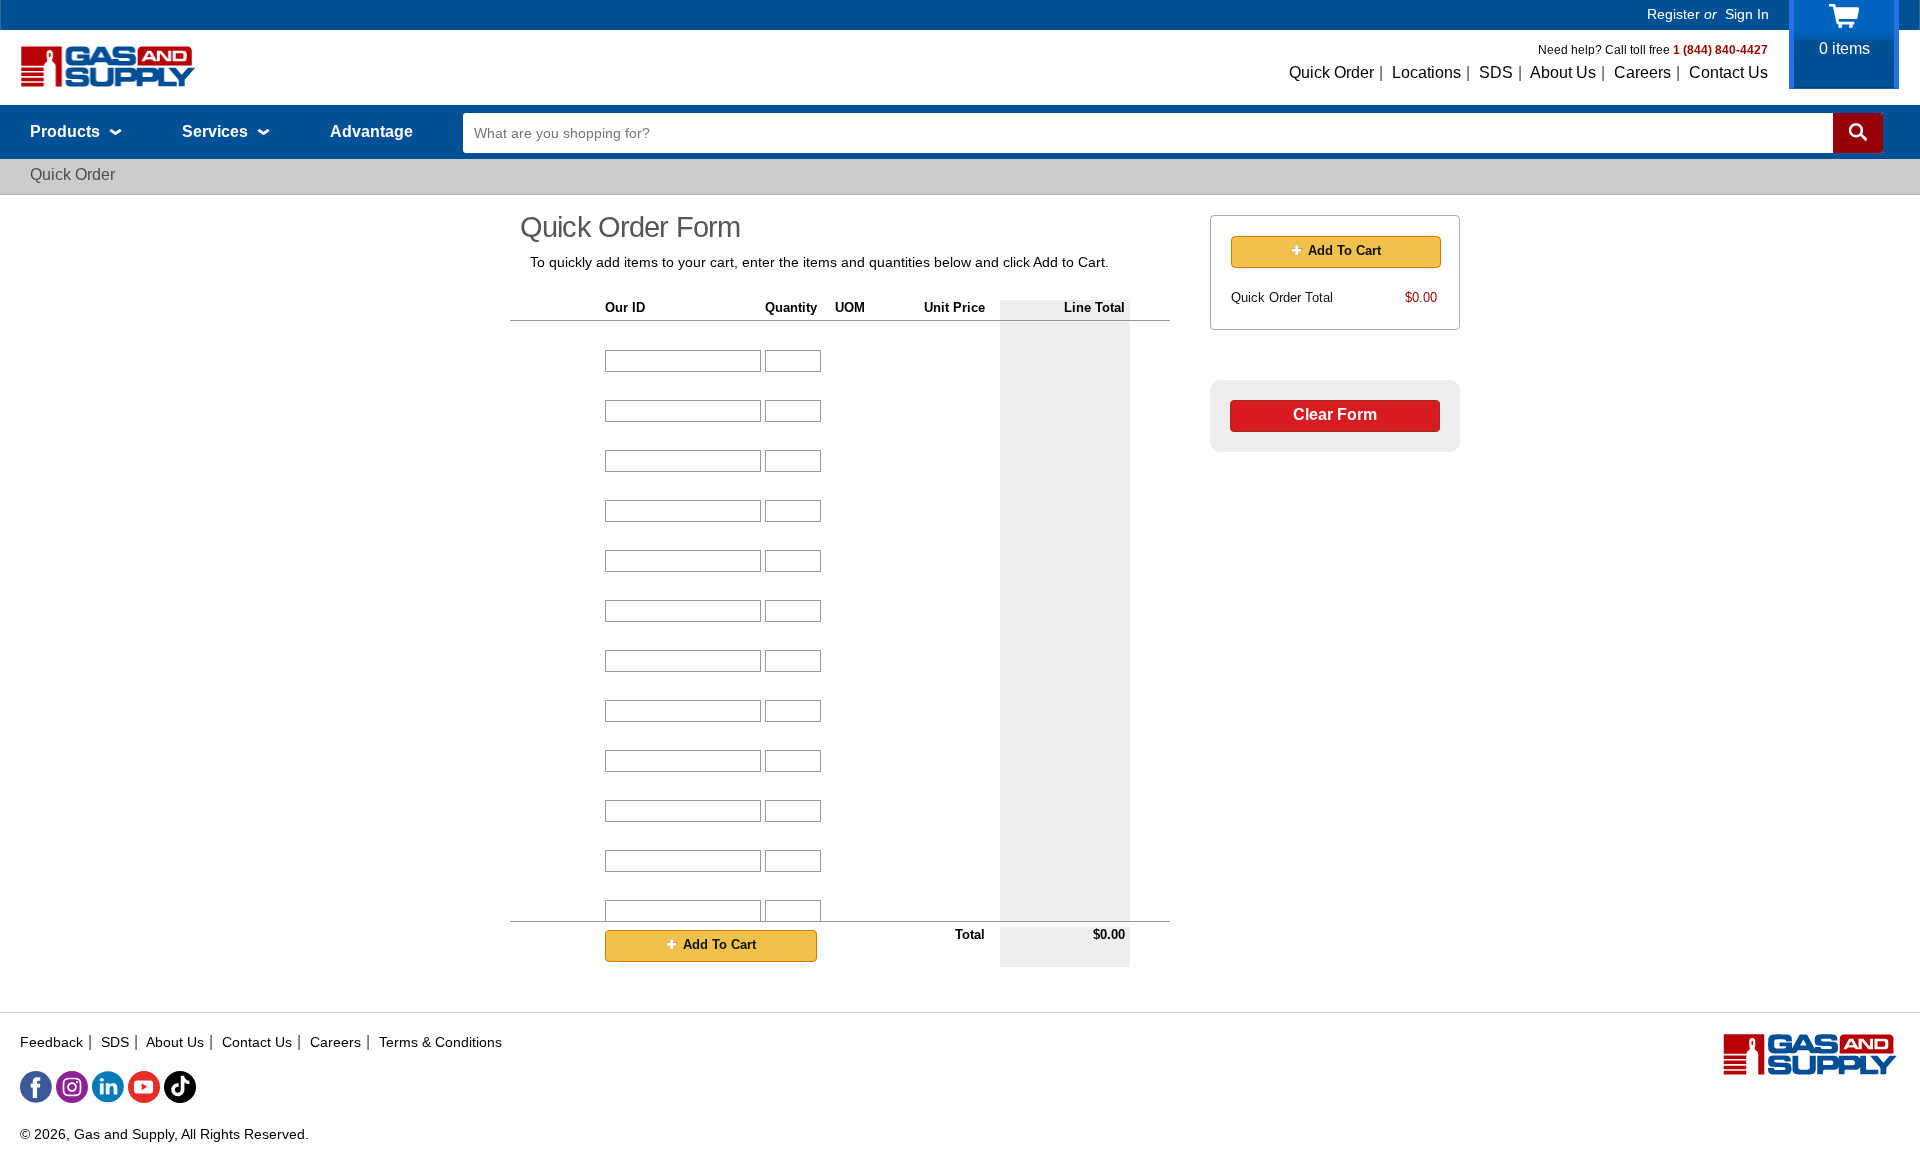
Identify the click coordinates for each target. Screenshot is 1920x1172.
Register (1673, 14)
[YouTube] (144, 1087)
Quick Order (1331, 72)
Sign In (1747, 14)
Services (217, 131)
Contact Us (1728, 72)
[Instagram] (72, 1087)
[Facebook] (36, 1087)
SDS (1496, 72)
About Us (1563, 72)
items (1844, 48)
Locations (1426, 72)
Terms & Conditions (440, 1042)
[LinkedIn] (108, 1087)
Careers (1642, 72)
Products (67, 131)
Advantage (371, 131)
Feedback (51, 1042)
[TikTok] (180, 1087)
